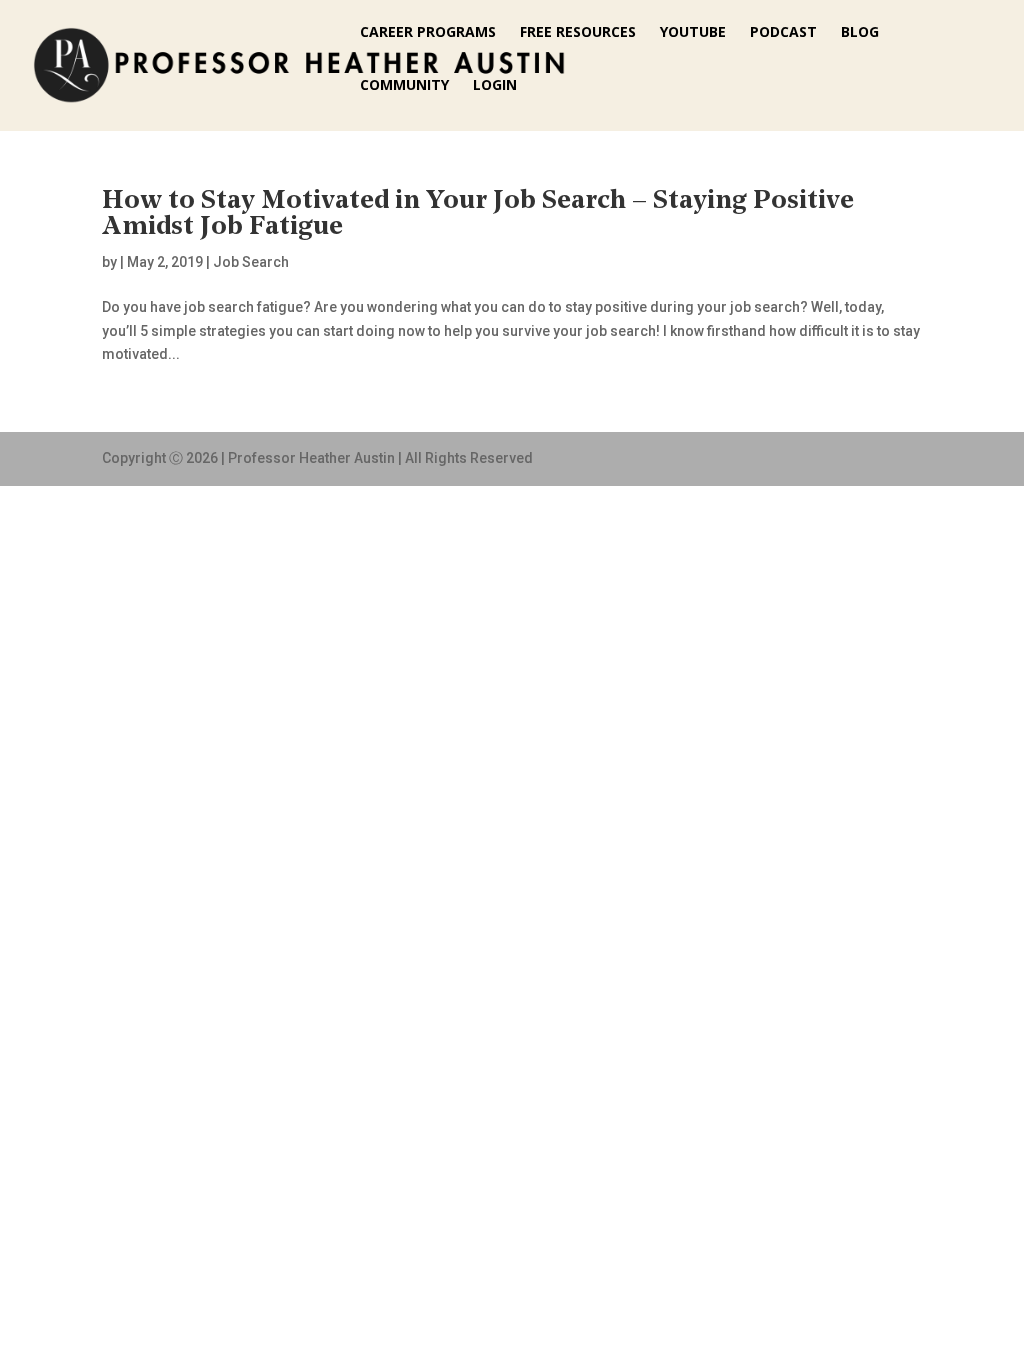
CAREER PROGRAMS (428, 33)
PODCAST (783, 33)
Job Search (251, 262)
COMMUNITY (404, 86)
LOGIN (495, 86)
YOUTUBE (693, 33)
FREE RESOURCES (578, 33)
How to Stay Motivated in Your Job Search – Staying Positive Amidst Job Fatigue (478, 214)
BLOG (860, 33)
